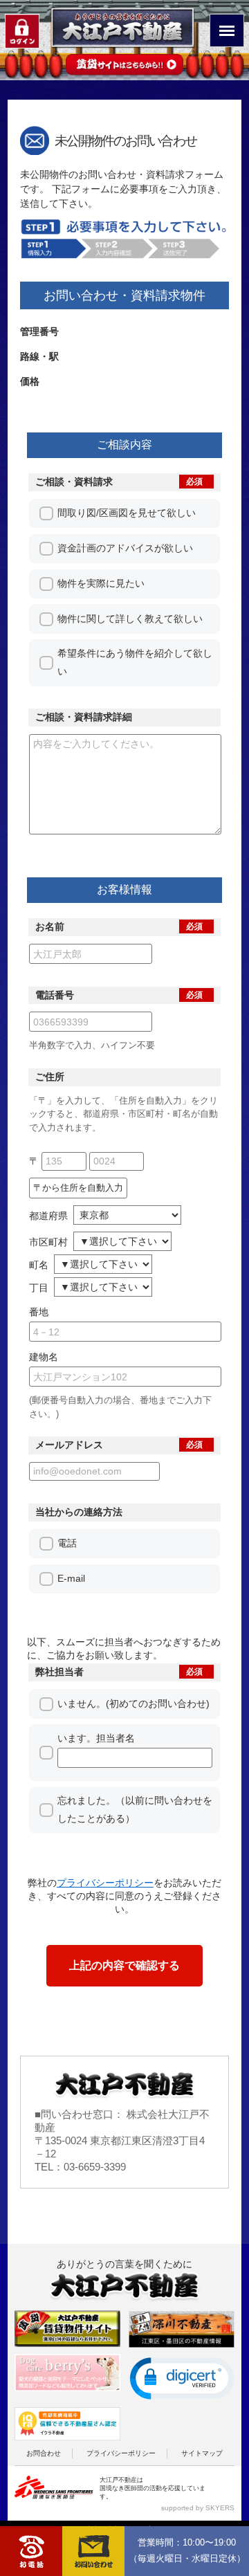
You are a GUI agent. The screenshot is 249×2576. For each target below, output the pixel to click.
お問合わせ (44, 2453)
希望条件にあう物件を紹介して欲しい (135, 662)
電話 (67, 1543)
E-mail (71, 1578)
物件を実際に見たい (101, 583)
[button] (182, 2378)
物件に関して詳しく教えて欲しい (130, 619)
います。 (98, 1738)
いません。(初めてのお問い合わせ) (133, 1703)
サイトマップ (202, 2453)
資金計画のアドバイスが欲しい (125, 548)
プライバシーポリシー (121, 2453)
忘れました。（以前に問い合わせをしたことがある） (135, 1809)
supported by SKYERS (198, 2508)
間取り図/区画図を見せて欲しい (127, 513)
